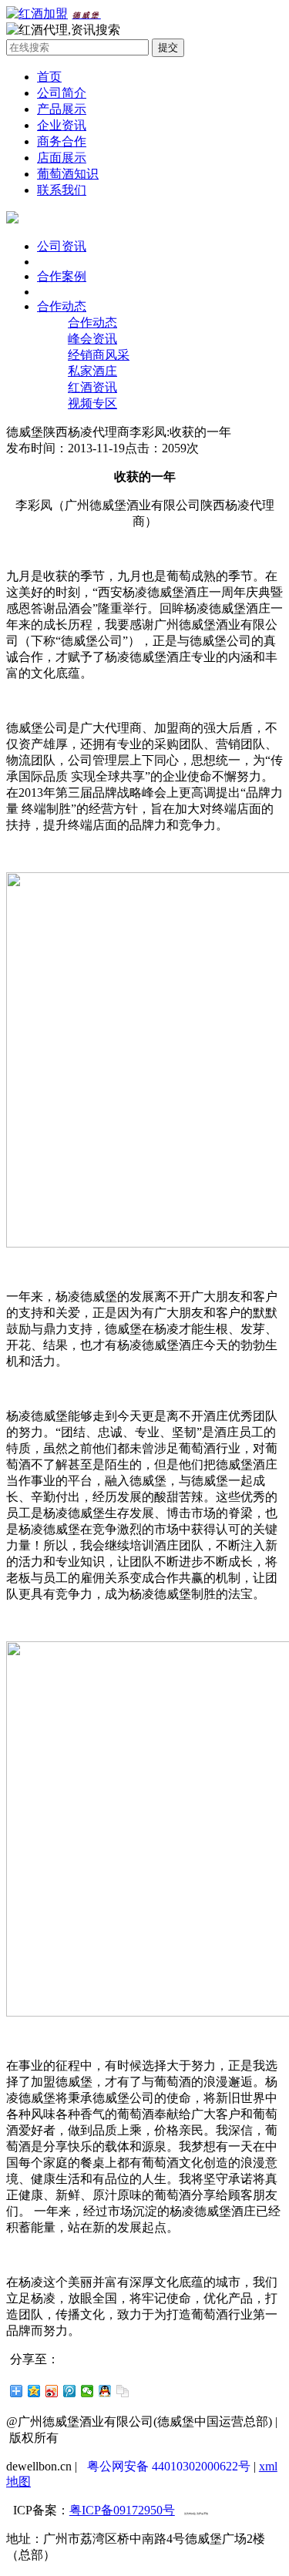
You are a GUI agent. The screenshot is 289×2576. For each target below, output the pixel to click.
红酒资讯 (92, 387)
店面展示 (62, 158)
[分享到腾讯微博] (70, 2391)
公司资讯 (62, 246)
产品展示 (62, 109)
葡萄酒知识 (68, 174)
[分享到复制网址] (123, 2391)
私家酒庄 (92, 371)
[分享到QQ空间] (34, 2391)
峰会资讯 (92, 339)
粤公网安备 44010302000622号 (169, 2466)
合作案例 (62, 276)
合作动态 (62, 306)
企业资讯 (62, 125)
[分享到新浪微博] (52, 2391)
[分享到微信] (87, 2391)
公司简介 (62, 93)
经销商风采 (99, 355)
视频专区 (92, 403)
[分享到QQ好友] (105, 2391)
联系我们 (62, 190)
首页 (49, 77)
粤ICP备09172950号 (122, 2510)
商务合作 (62, 141)
